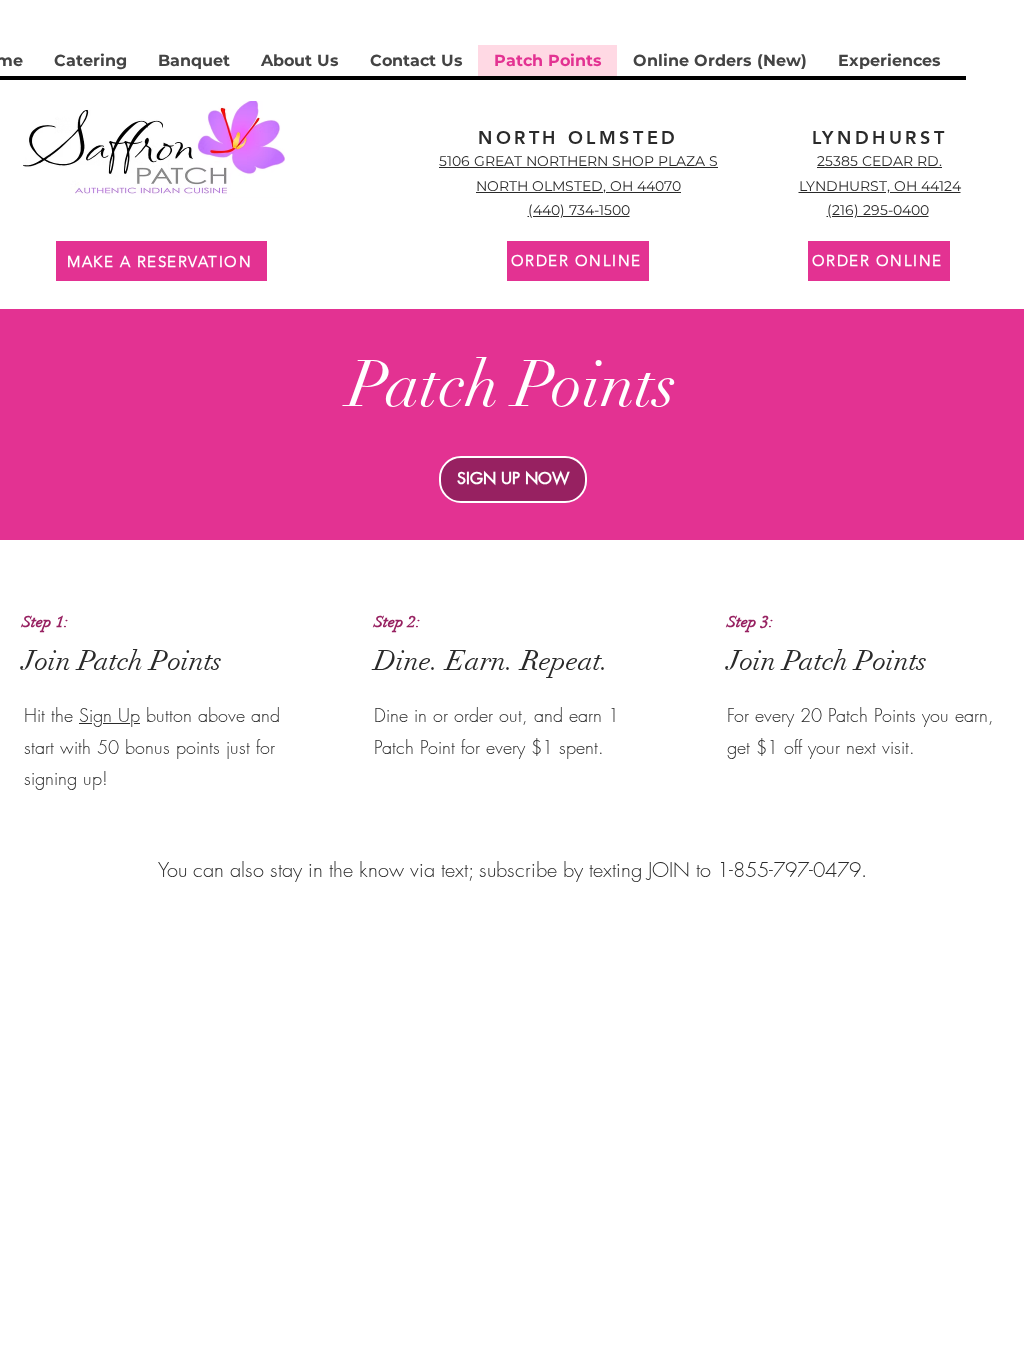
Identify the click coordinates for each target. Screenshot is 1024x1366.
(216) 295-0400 (878, 210)
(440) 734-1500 (579, 210)
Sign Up (109, 715)
